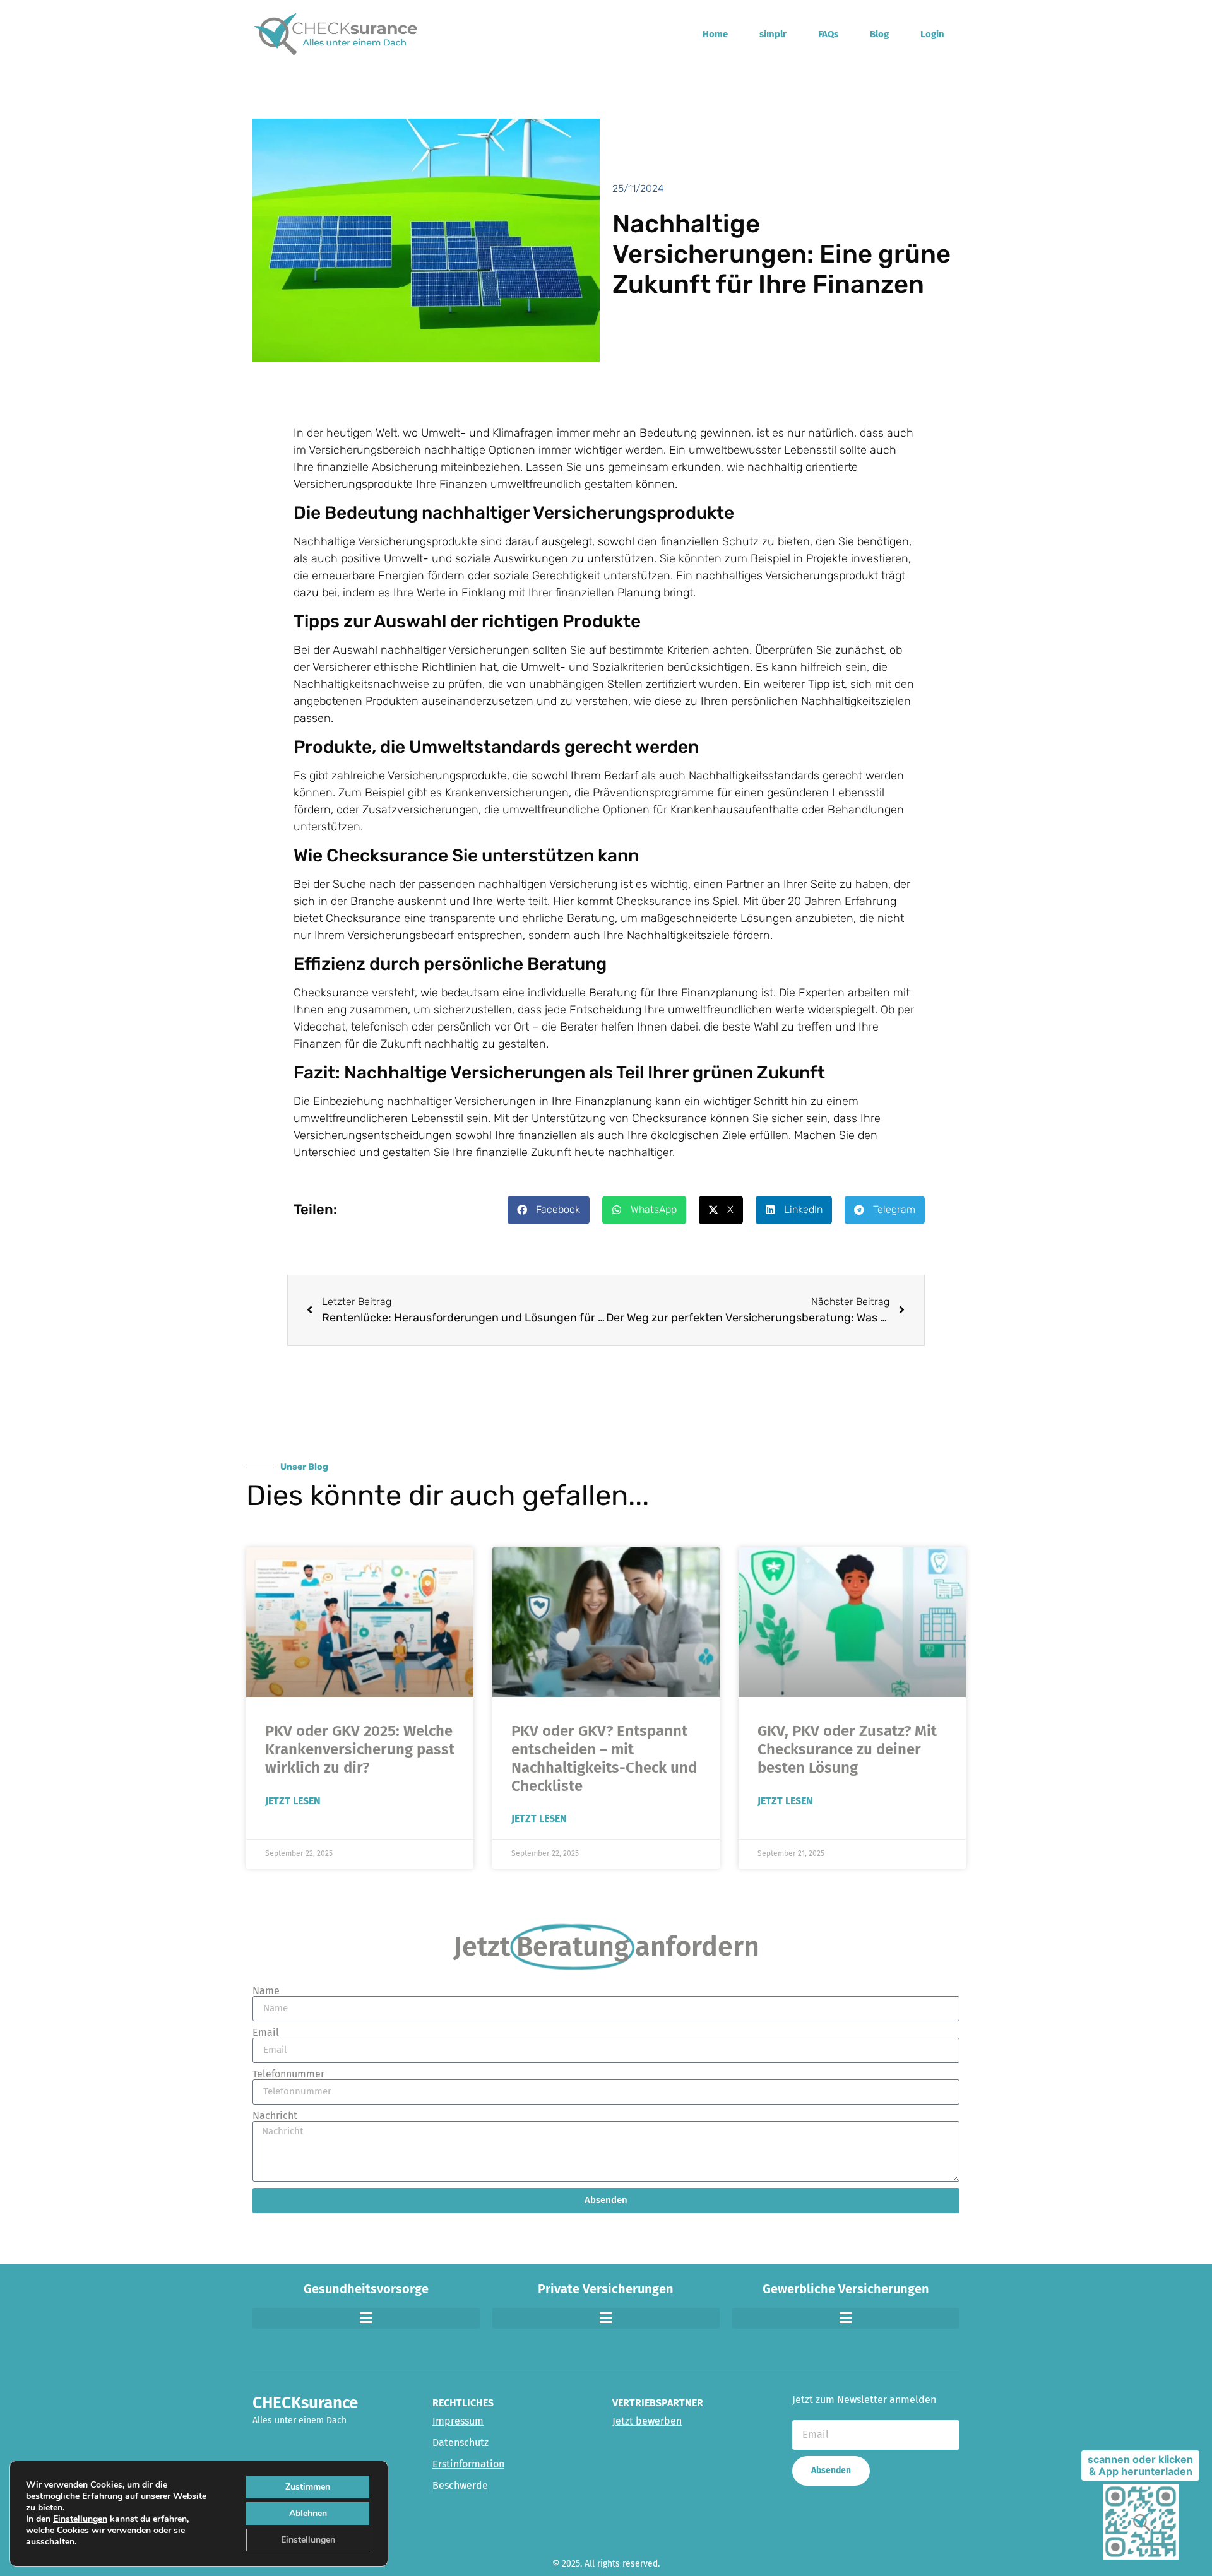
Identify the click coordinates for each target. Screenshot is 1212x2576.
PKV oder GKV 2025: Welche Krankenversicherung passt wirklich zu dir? (360, 1749)
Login (932, 34)
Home (715, 34)
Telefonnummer (288, 2074)
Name (266, 1991)
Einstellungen (80, 2519)
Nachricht (275, 2116)
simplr (773, 34)
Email (266, 2033)
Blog (879, 34)
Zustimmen (308, 2487)
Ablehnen (308, 2513)
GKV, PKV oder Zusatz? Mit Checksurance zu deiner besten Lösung (847, 1749)
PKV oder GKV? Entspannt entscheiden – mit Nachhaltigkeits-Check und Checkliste (604, 1758)
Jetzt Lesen (293, 1801)
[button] (549, 1210)
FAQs (828, 34)
